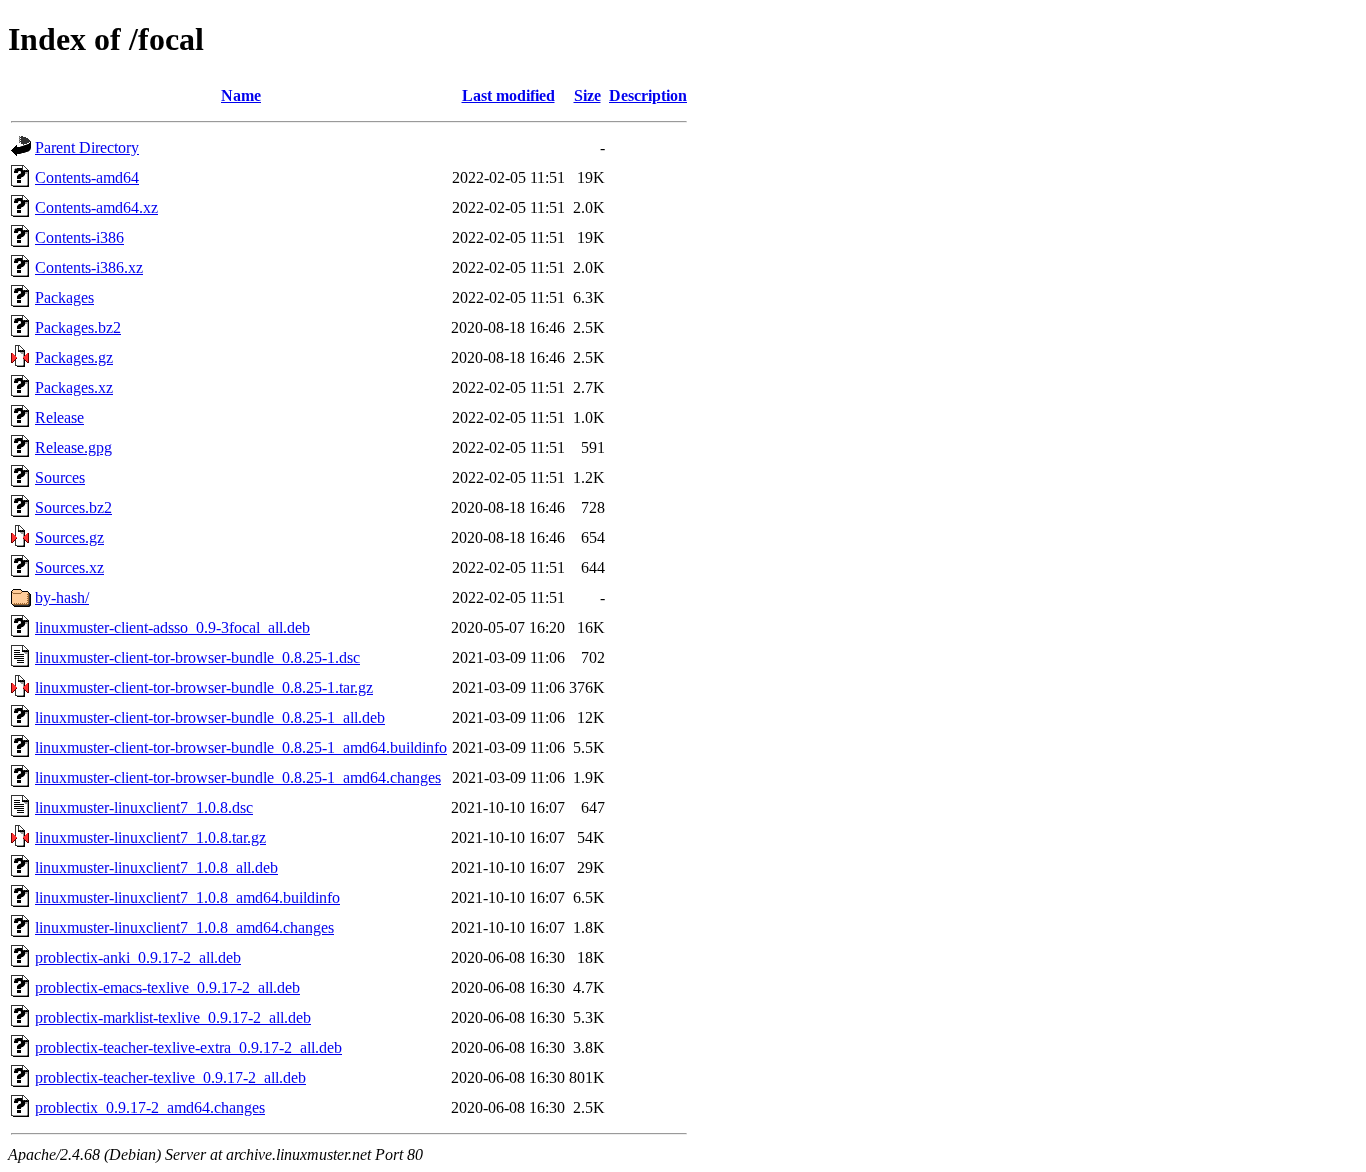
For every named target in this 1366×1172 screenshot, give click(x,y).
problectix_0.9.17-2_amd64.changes (150, 1107)
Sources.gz (69, 537)
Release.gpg (73, 447)
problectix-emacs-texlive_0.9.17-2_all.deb (167, 987)
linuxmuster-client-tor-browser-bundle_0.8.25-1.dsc (197, 657)
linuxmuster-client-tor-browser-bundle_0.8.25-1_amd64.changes (238, 777)
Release (59, 417)
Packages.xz (74, 387)
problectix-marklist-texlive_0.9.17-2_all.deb (173, 1017)
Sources (60, 477)
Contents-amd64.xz (96, 207)
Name (241, 95)
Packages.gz (74, 357)
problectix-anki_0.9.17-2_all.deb (138, 957)
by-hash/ (62, 597)
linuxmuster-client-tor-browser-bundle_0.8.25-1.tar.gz (204, 687)
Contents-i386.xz (89, 267)
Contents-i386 (79, 237)
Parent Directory (87, 147)
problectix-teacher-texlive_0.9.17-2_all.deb (170, 1077)
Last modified (508, 95)
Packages (64, 297)
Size (587, 95)
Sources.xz (69, 567)
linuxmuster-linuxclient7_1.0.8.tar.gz (150, 837)
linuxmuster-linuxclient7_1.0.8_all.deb (156, 867)
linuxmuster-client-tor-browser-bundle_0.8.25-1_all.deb (210, 717)
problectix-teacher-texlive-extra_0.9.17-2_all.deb (188, 1047)
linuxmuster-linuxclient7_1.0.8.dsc (144, 807)
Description (648, 95)
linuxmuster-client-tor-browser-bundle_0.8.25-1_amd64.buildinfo (241, 747)
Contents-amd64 (87, 177)
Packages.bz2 (78, 327)
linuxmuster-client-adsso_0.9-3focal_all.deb (172, 627)
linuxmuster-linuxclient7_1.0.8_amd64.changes (184, 927)
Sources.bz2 (73, 507)
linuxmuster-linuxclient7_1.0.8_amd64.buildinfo (187, 897)
